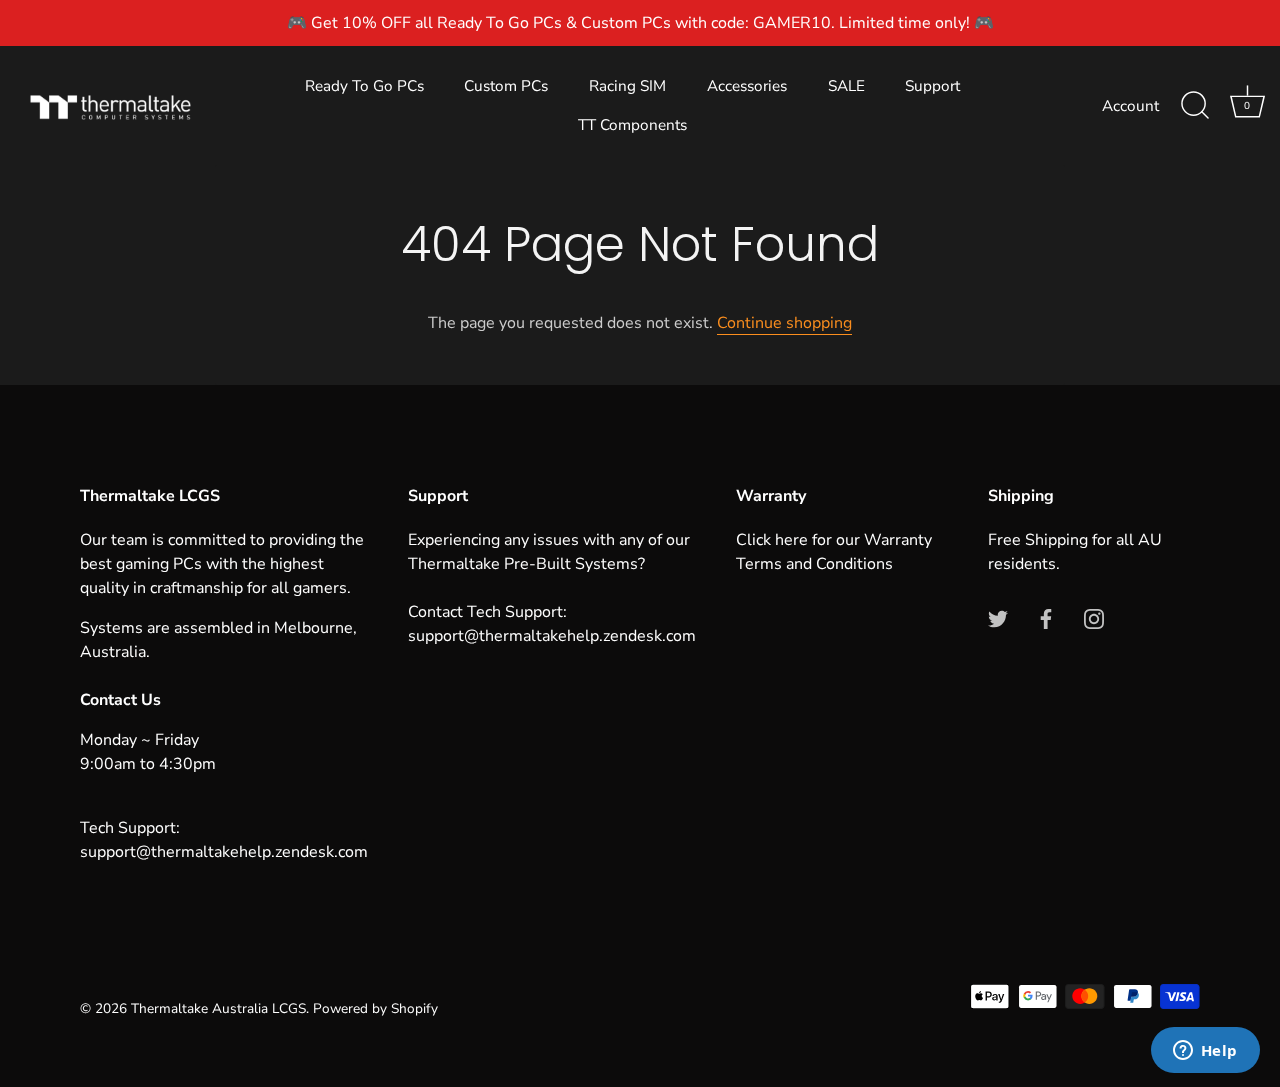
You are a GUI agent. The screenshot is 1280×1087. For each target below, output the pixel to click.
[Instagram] (1094, 618)
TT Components (632, 125)
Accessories (747, 86)
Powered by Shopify (375, 1008)
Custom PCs (506, 86)
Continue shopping (784, 323)
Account (1130, 106)
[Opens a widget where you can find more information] (1205, 1052)
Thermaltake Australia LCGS (218, 1008)
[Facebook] (1046, 618)
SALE (846, 86)
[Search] (1195, 106)
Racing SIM (627, 86)
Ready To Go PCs (364, 86)
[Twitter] (998, 618)
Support (932, 86)
